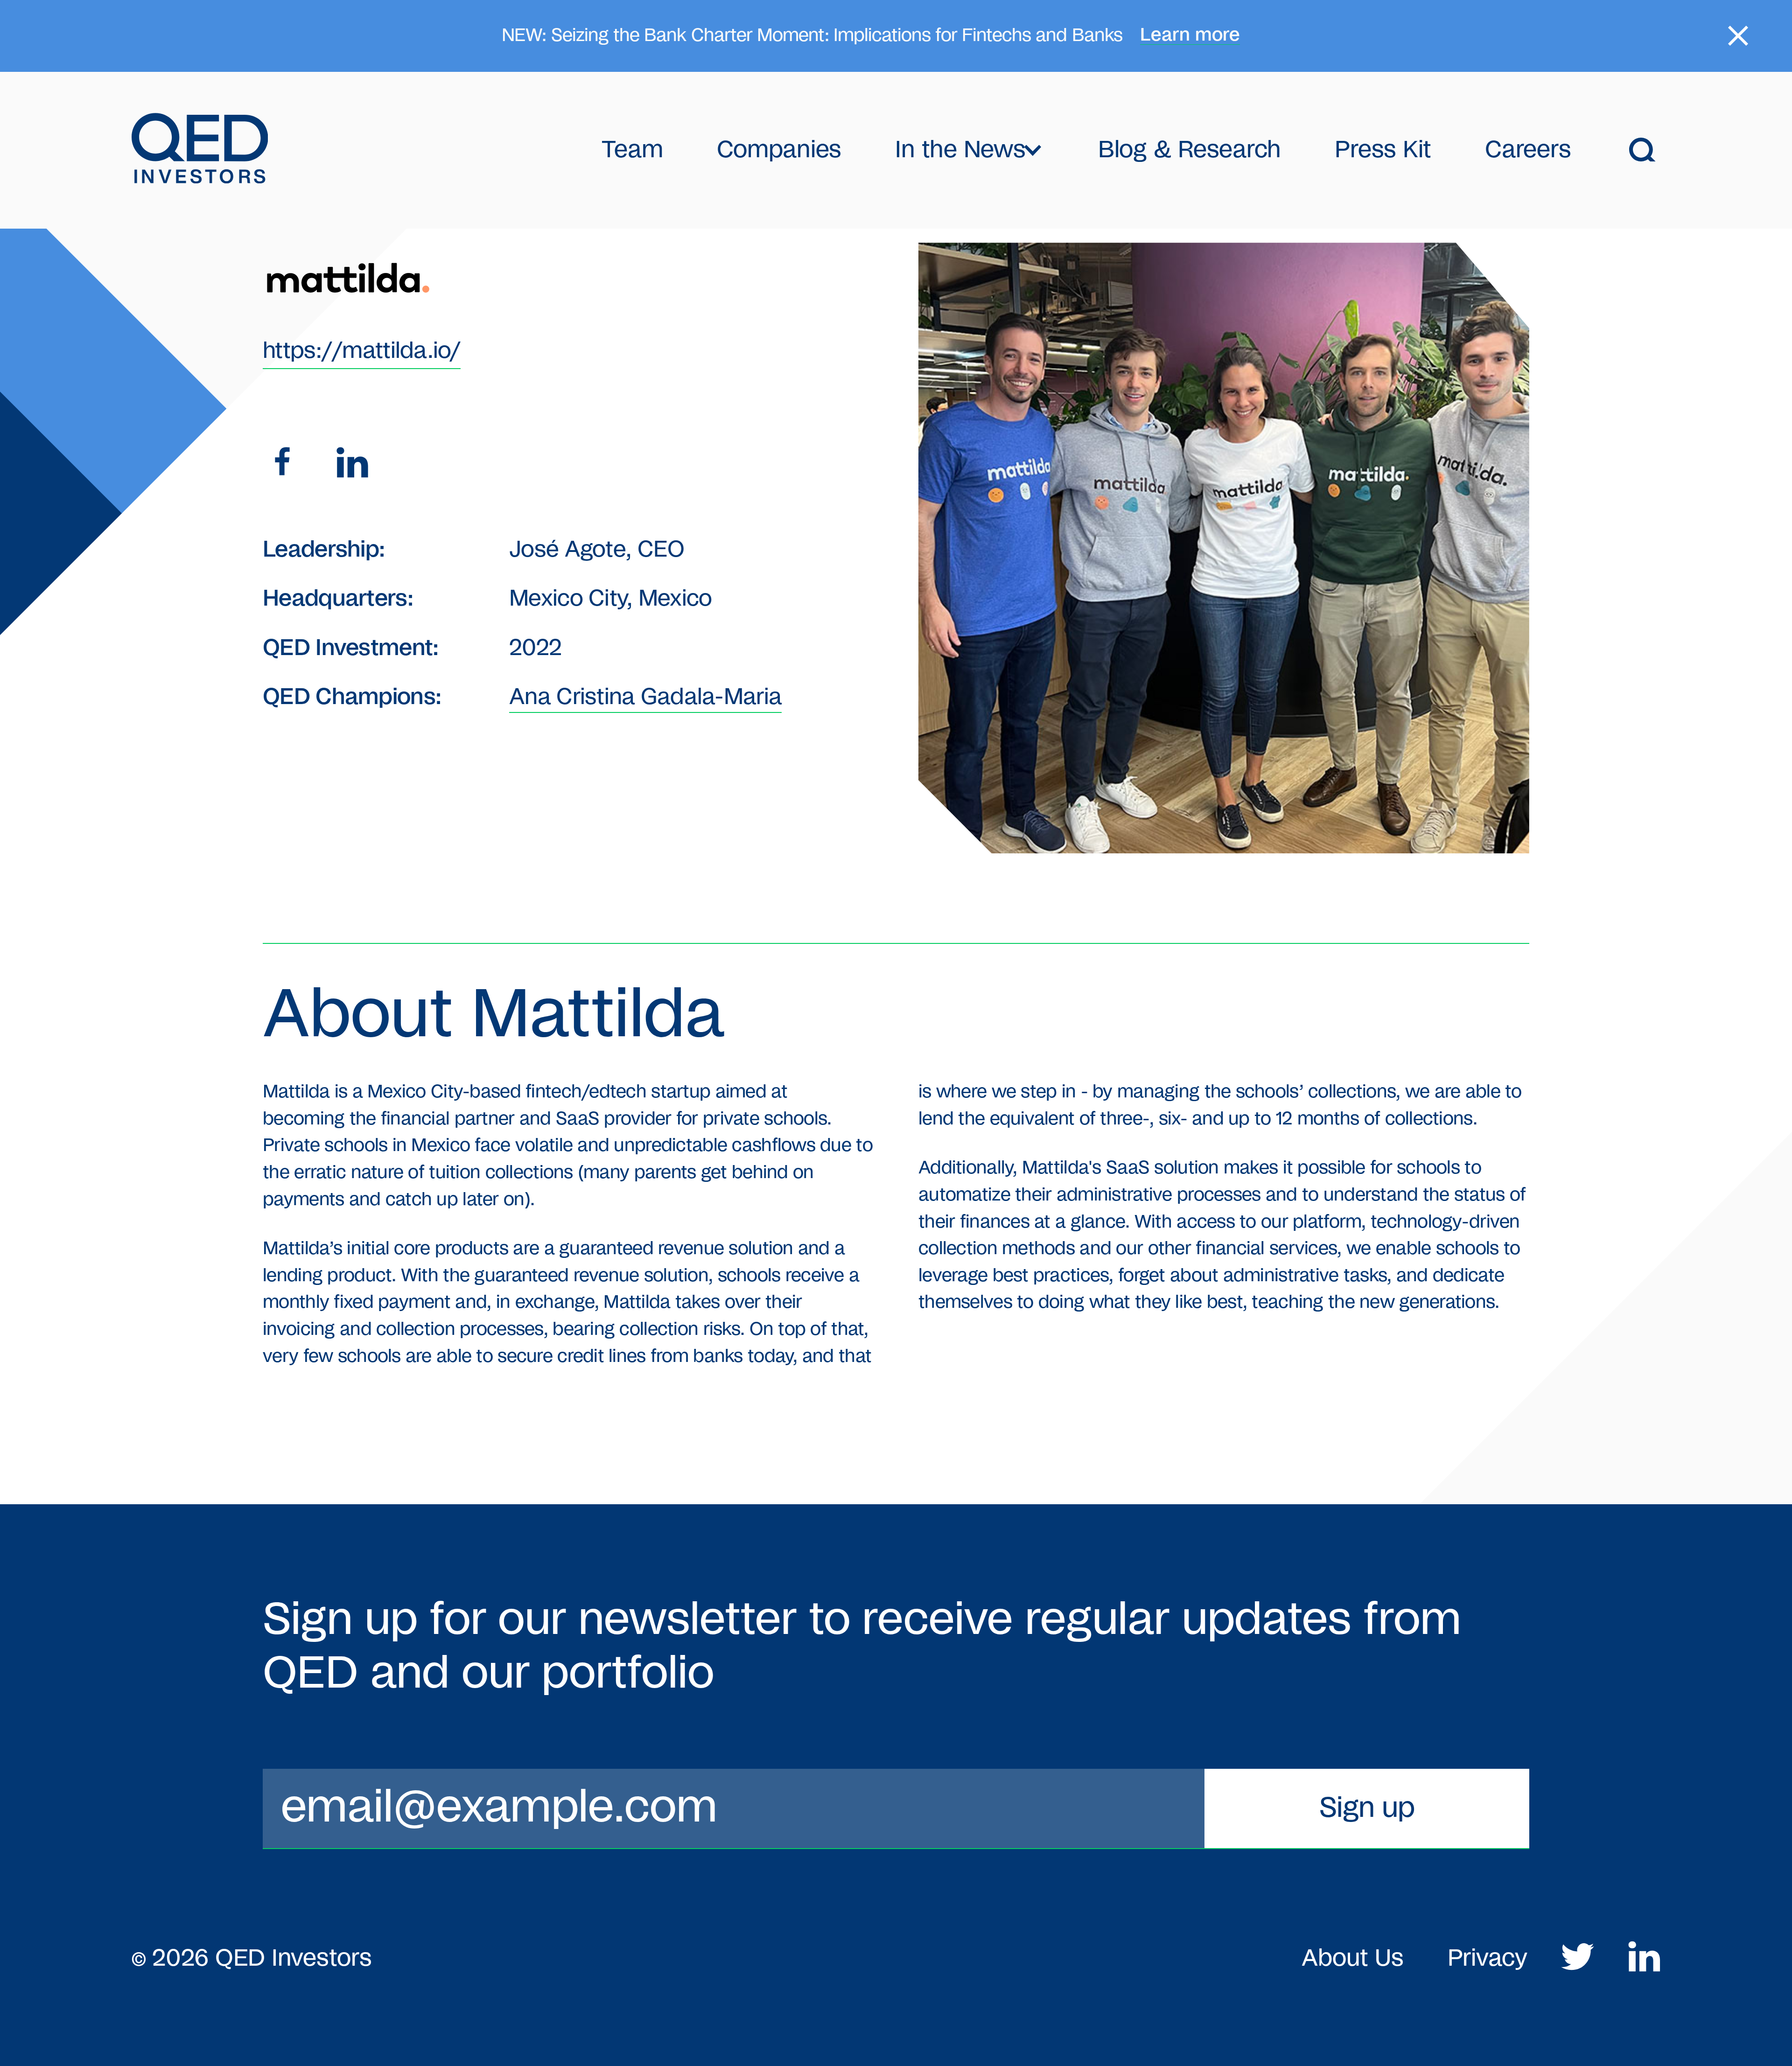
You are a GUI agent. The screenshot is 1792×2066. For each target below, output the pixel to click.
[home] (200, 150)
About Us (1352, 1958)
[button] (969, 150)
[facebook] (285, 465)
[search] (1643, 150)
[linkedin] (352, 465)
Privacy (1487, 1958)
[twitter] (1578, 1959)
